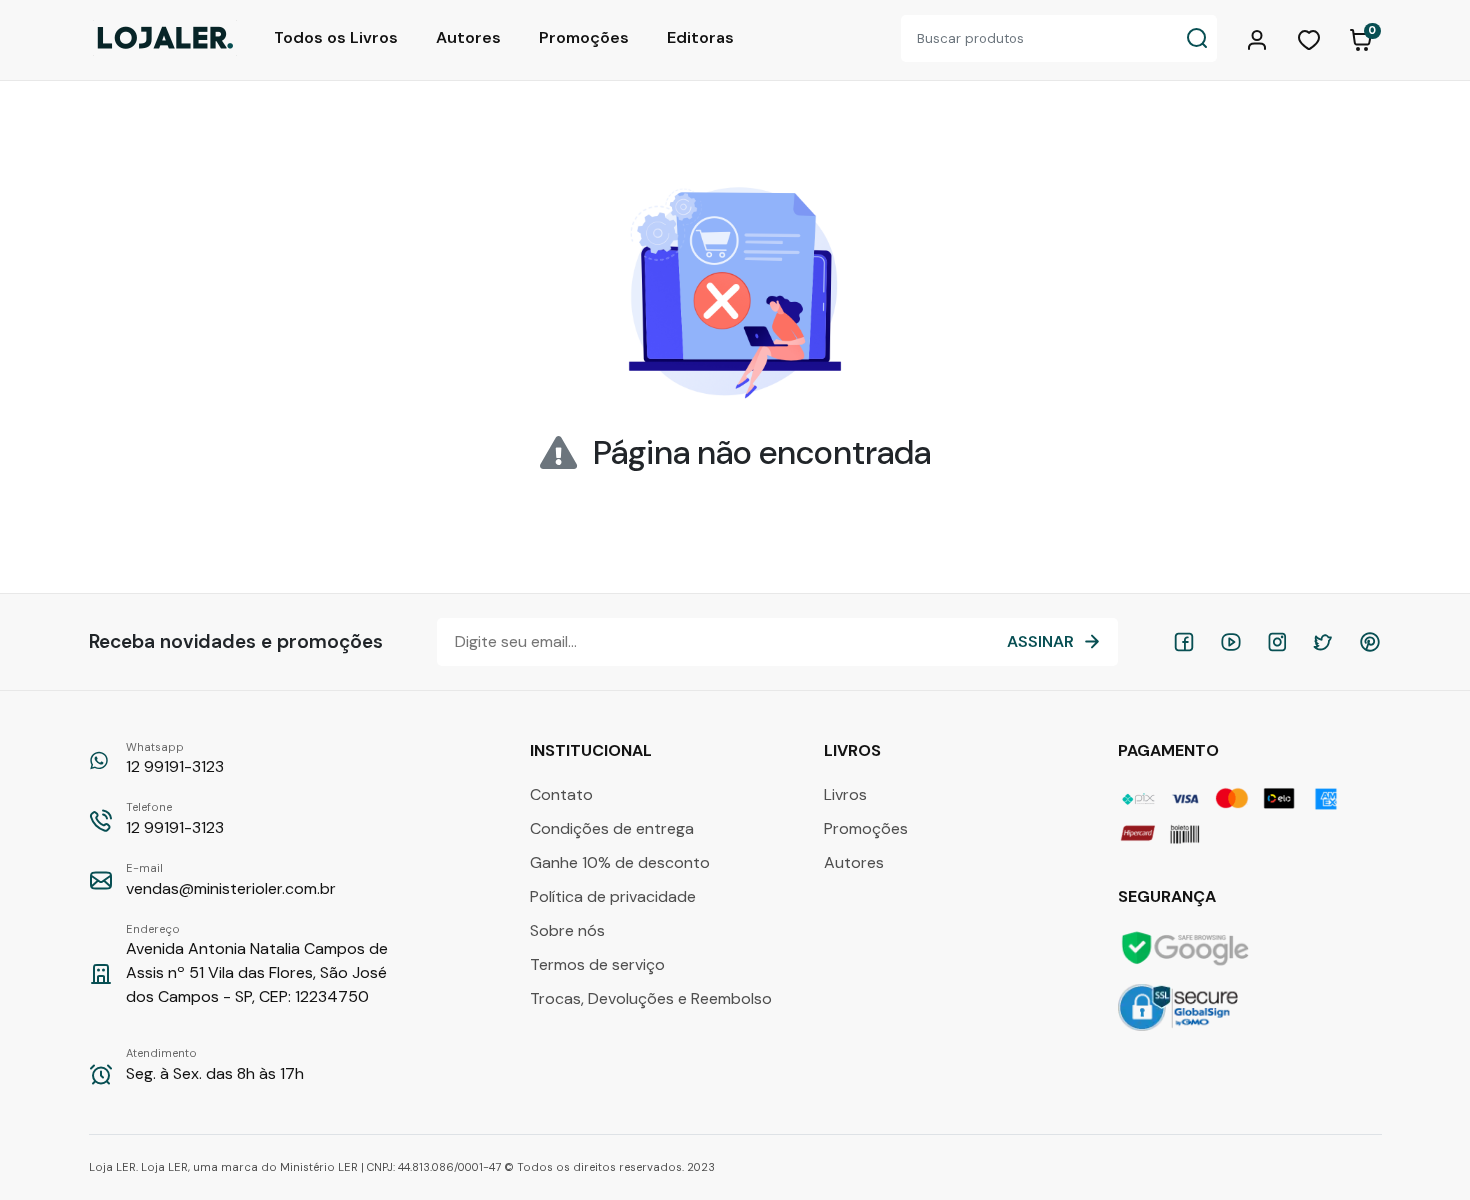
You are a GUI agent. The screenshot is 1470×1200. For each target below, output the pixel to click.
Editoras (700, 37)
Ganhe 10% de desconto (620, 862)
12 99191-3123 (175, 759)
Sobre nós (567, 930)
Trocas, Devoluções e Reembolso (651, 998)
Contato (561, 794)
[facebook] (1184, 642)
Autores (468, 37)
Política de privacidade (613, 896)
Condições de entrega (612, 828)
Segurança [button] (1169, 896)
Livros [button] (854, 750)
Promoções (584, 37)
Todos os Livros (336, 37)
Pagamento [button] (1170, 750)
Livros (845, 794)
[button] (1260, 38)
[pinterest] (1370, 642)
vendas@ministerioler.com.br (231, 880)
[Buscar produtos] (1197, 38)
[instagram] (1277, 642)
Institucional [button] (593, 750)
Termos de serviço (597, 964)
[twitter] (1323, 642)
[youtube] (1231, 642)
